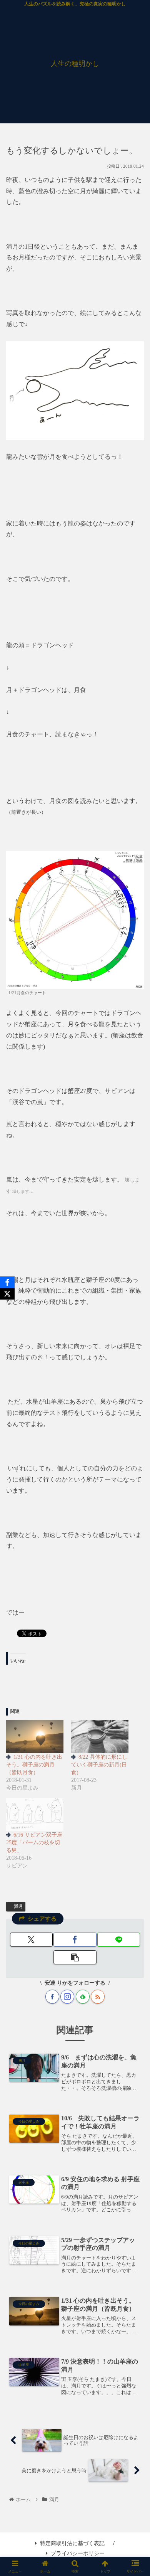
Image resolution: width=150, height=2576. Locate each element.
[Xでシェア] (31, 1940)
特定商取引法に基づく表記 (72, 2543)
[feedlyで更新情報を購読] (83, 1997)
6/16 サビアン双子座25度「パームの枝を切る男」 (34, 1843)
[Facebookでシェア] (75, 1940)
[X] (7, 1294)
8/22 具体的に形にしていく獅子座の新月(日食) (99, 1765)
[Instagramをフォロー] (67, 1997)
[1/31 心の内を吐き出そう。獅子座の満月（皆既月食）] (35, 1737)
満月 (18, 1906)
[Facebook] (7, 1282)
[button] (75, 1957)
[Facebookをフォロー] (52, 1997)
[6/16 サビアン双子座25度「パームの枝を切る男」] (35, 1814)
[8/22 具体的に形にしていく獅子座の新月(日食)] (100, 1737)
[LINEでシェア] (119, 1940)
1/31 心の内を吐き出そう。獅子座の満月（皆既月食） (34, 1765)
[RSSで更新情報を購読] (98, 1997)
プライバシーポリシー (78, 2553)
